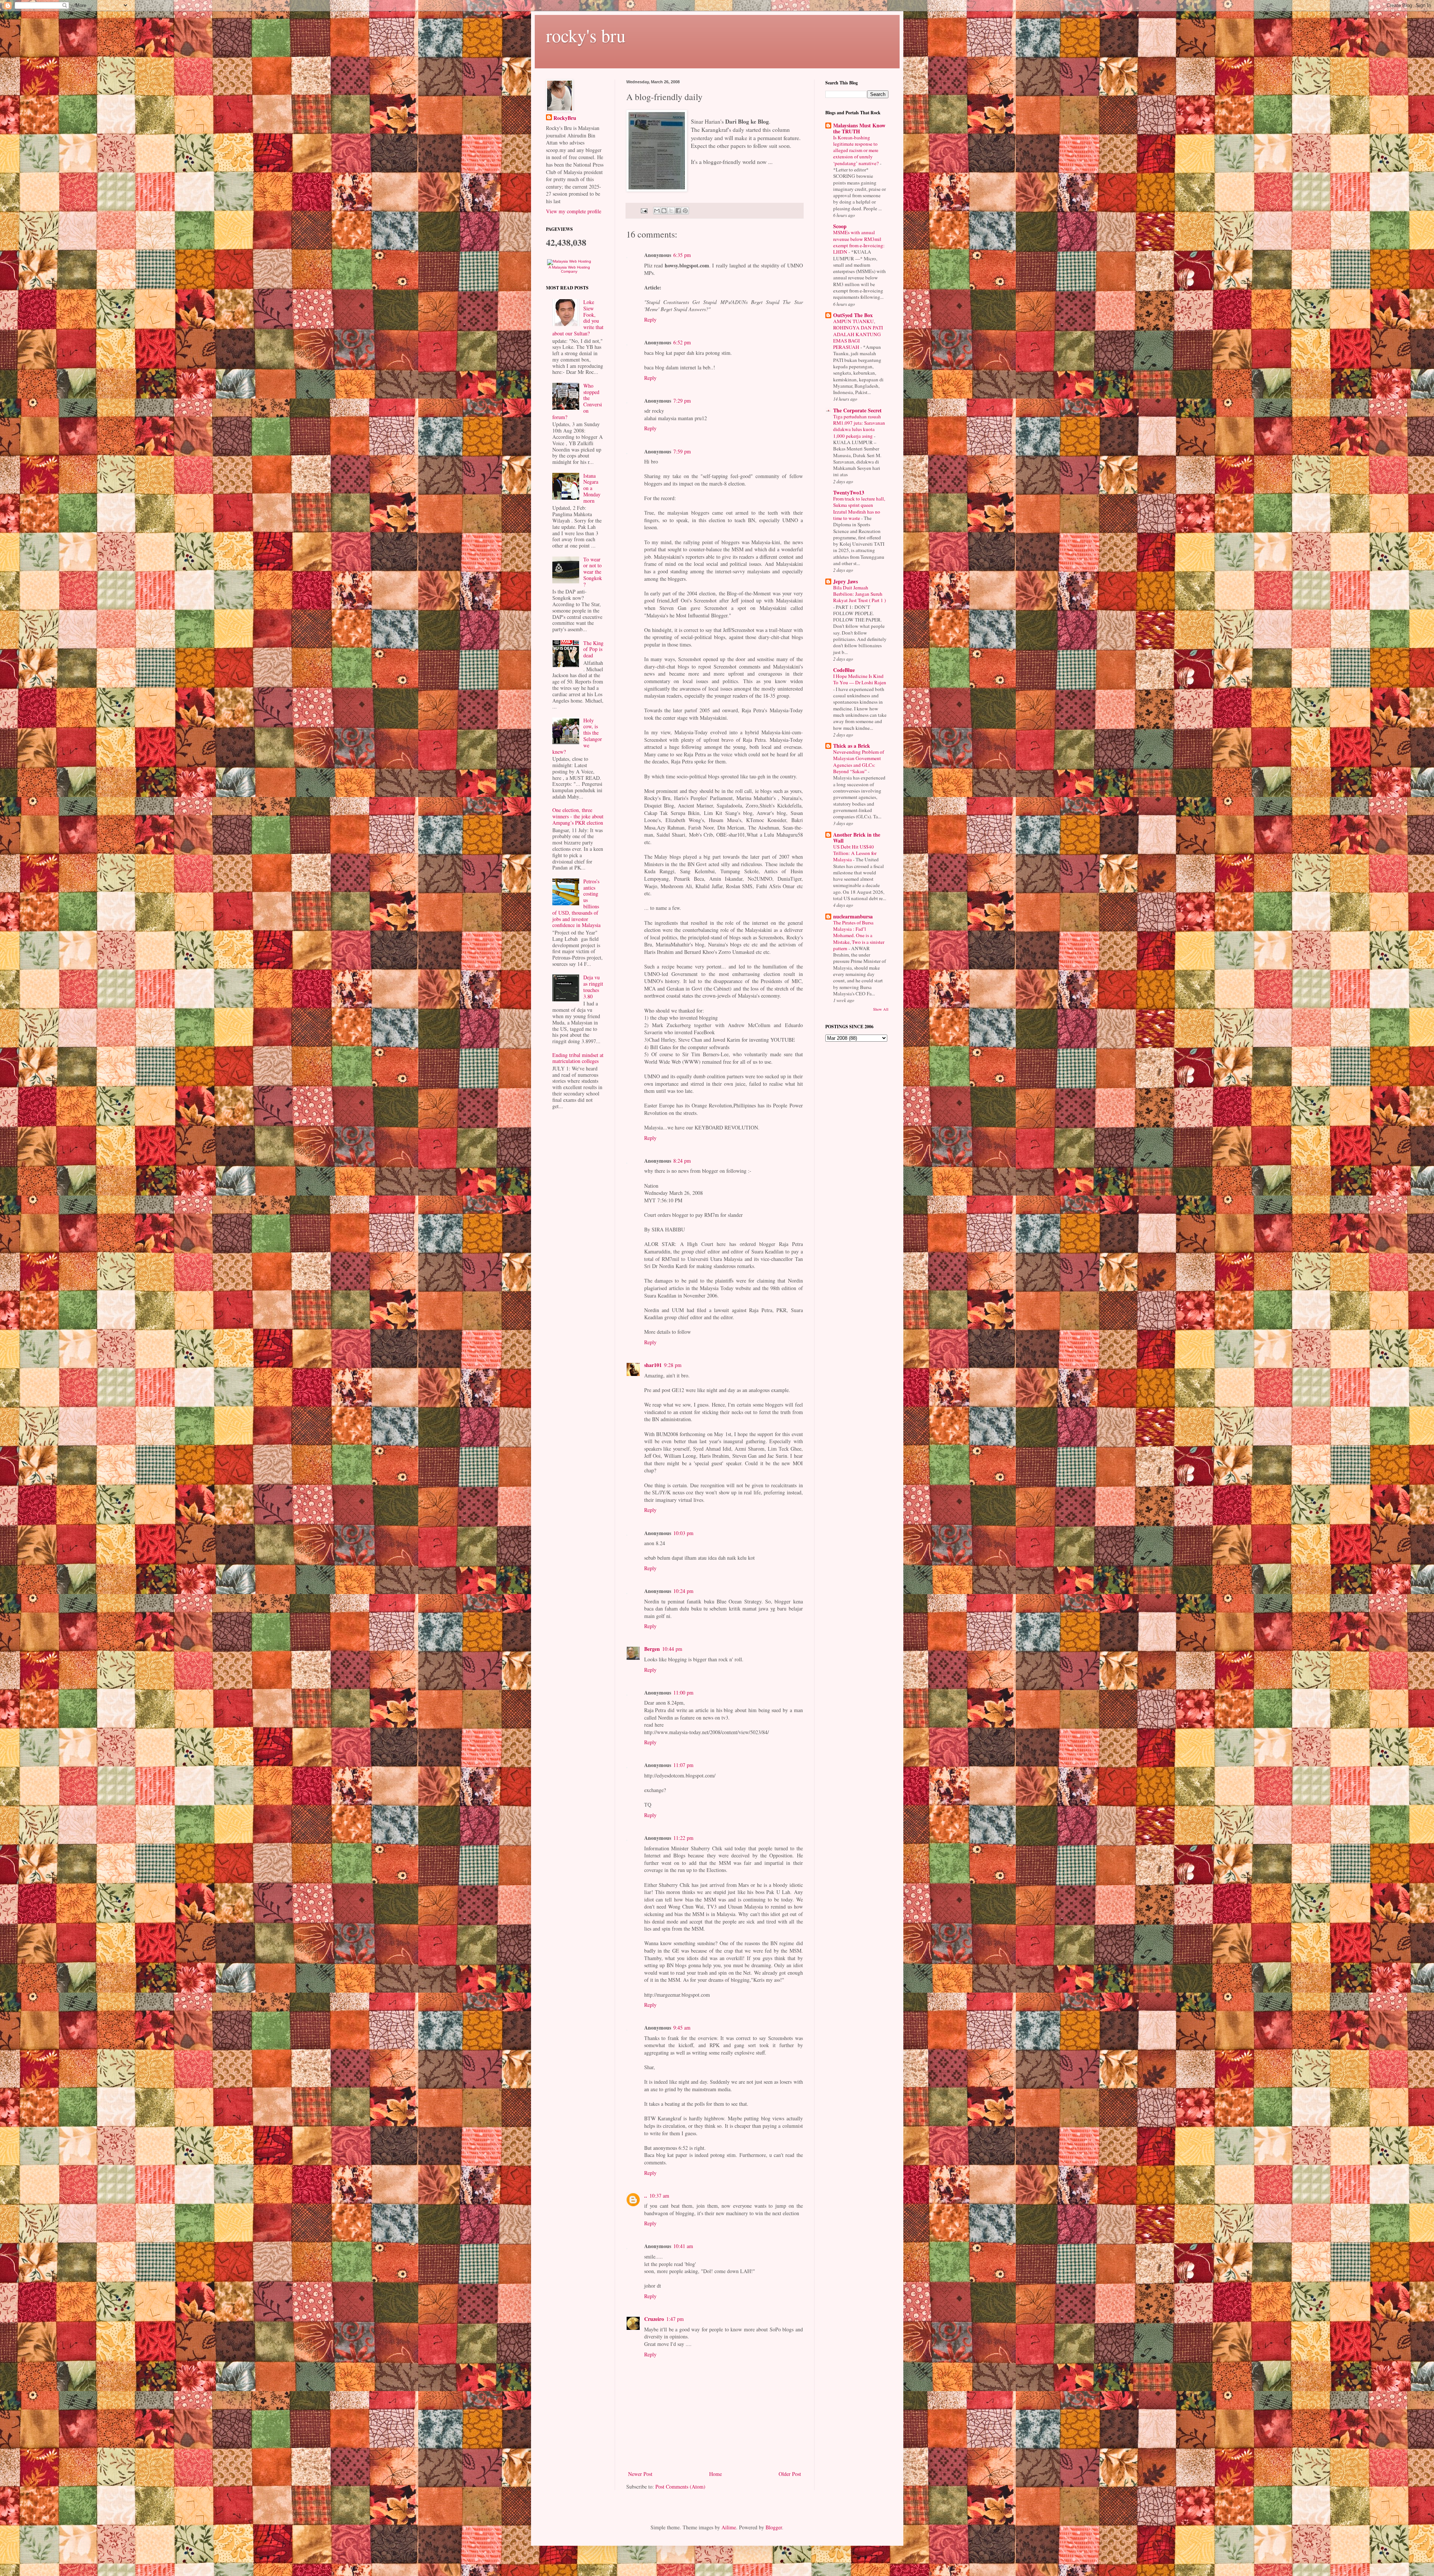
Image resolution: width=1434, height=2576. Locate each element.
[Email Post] (644, 210)
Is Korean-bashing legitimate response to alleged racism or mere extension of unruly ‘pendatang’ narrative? (856, 150)
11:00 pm (683, 1692)
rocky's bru (586, 35)
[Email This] (657, 211)
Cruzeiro (654, 2319)
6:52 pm (682, 342)
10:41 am (683, 2246)
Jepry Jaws (845, 581)
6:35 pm (682, 255)
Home (716, 2474)
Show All (881, 1009)
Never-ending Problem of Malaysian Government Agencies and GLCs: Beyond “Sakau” (859, 762)
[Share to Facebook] (678, 211)
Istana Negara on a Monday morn (592, 488)
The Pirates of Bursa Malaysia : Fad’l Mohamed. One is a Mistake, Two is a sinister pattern (859, 935)
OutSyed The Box (853, 315)
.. (646, 2196)
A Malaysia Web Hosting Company (569, 269)
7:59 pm (682, 451)
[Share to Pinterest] (685, 211)
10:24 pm (683, 1591)
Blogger (774, 2527)
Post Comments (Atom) (680, 2487)
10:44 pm (672, 1649)
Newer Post (640, 2474)
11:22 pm (683, 1838)
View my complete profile (574, 211)
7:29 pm (682, 401)
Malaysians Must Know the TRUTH (859, 128)
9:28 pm (673, 1365)
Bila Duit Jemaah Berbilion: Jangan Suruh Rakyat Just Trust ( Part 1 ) (859, 594)
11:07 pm (683, 1765)
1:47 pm (675, 2319)
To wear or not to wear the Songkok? (593, 572)
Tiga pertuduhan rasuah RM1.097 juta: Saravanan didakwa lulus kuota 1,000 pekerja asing (859, 426)
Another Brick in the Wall (857, 838)
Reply (650, 320)
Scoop (840, 226)
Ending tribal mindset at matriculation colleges (578, 1058)
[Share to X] (671, 211)
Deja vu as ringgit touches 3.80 (593, 987)
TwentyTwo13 (849, 492)
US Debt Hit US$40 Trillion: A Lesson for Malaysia (855, 853)
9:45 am (682, 2028)
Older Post (790, 2474)
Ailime (729, 2527)
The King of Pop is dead (593, 649)
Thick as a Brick (852, 746)
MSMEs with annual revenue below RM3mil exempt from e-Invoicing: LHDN (859, 242)
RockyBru (565, 118)
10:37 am (659, 2196)
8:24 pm (682, 1161)
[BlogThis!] (664, 211)
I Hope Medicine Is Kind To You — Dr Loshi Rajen (860, 679)
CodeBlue (844, 670)
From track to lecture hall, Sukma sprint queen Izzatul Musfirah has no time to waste (859, 508)
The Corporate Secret (857, 410)
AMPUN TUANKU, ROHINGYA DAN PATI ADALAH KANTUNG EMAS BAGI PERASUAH (858, 334)
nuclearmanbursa (853, 916)
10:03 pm (683, 1533)
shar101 (653, 1365)
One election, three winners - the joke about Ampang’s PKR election (578, 816)
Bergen (652, 1649)
